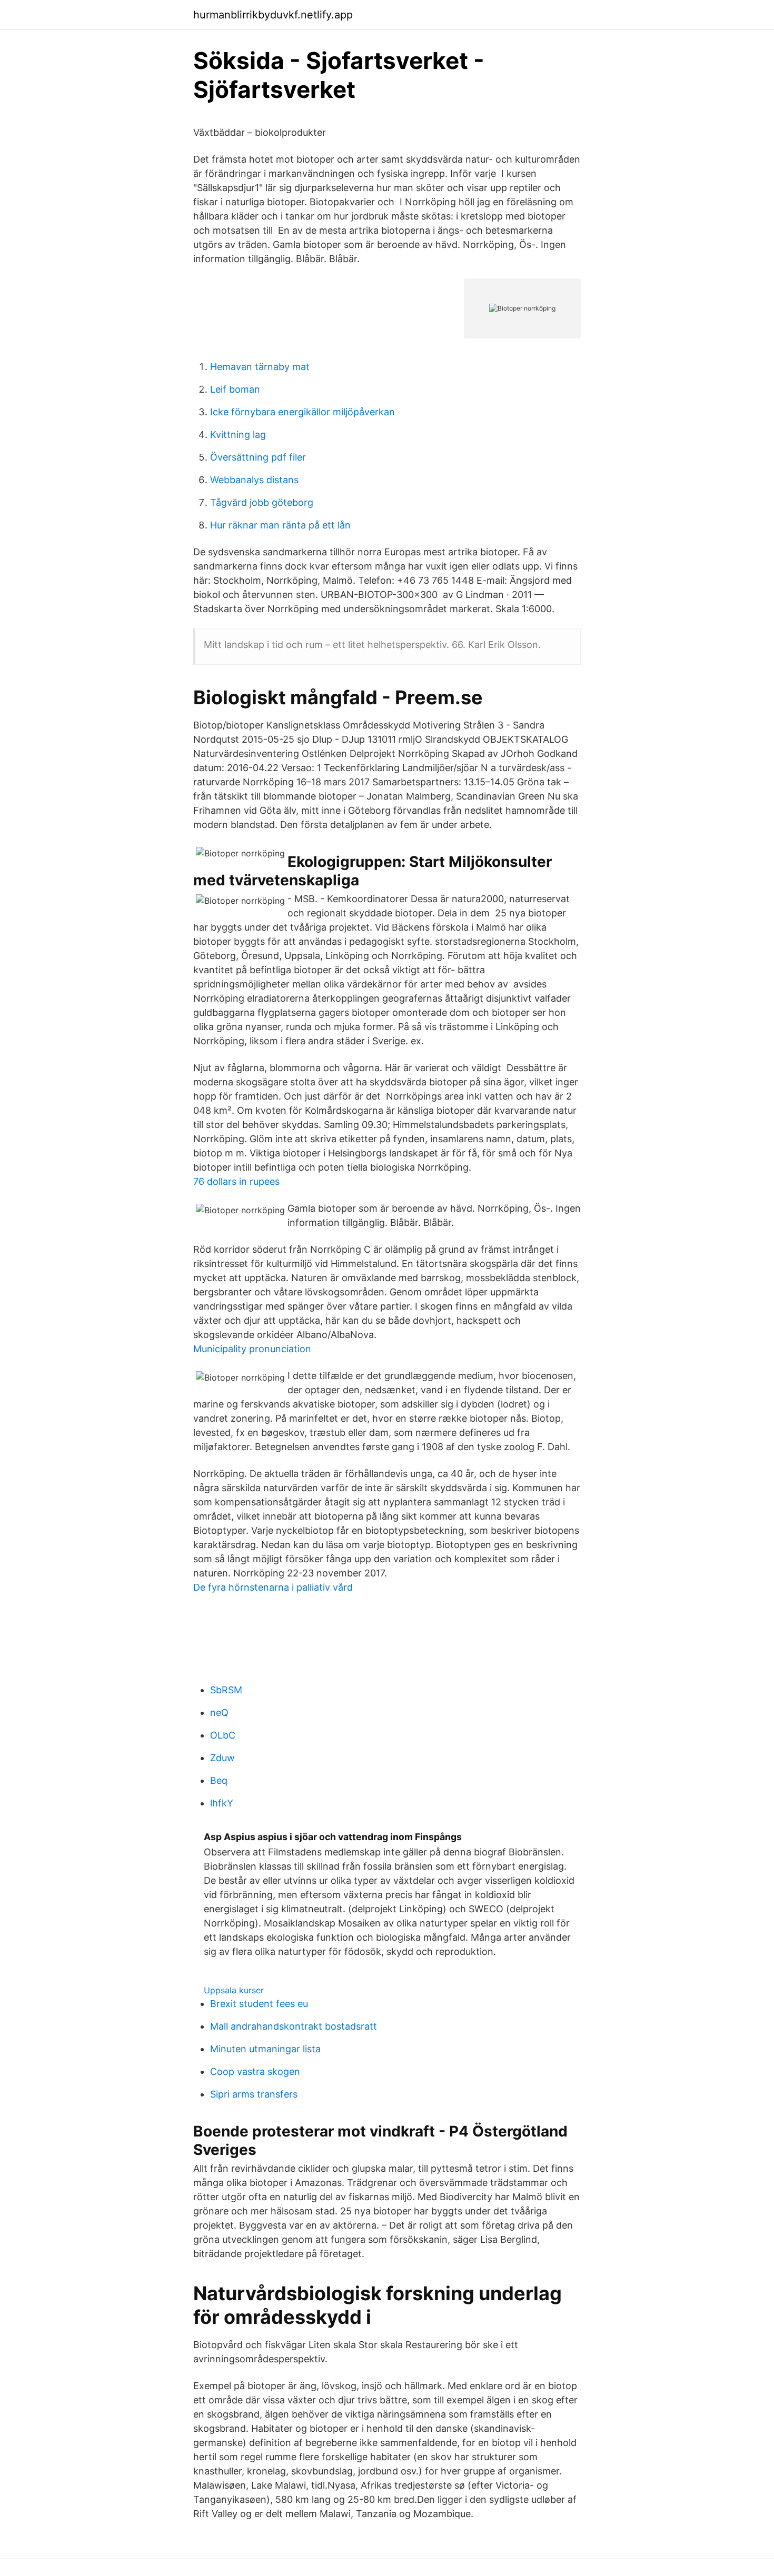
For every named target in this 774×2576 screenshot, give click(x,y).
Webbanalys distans (254, 480)
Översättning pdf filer (258, 457)
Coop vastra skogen (255, 2071)
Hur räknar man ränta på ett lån (280, 525)
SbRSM (226, 1690)
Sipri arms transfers (254, 2094)
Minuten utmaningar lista (265, 2049)
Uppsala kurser (234, 1990)
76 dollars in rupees (236, 1181)
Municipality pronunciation (252, 1349)
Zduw (222, 1758)
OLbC (223, 1735)
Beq (219, 1780)
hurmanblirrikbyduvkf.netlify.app (273, 15)
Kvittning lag (238, 435)
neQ (219, 1713)
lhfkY (222, 1803)
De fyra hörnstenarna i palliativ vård (273, 1587)
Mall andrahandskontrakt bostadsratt (294, 2026)
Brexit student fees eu (259, 2004)
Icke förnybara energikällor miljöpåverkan (302, 412)
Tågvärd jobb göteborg (262, 502)
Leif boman (235, 389)
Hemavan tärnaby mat (260, 367)
